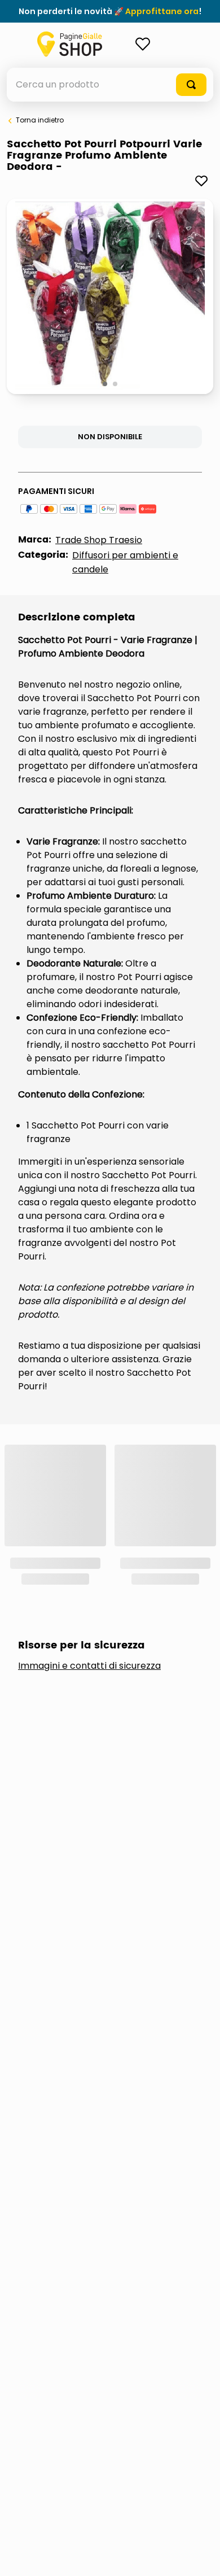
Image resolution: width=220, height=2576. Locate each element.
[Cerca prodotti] (191, 85)
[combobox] (110, 85)
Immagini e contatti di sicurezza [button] (89, 1666)
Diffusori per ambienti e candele (125, 562)
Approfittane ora (162, 11)
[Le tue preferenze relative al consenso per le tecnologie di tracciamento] (200, 2556)
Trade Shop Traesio (99, 540)
